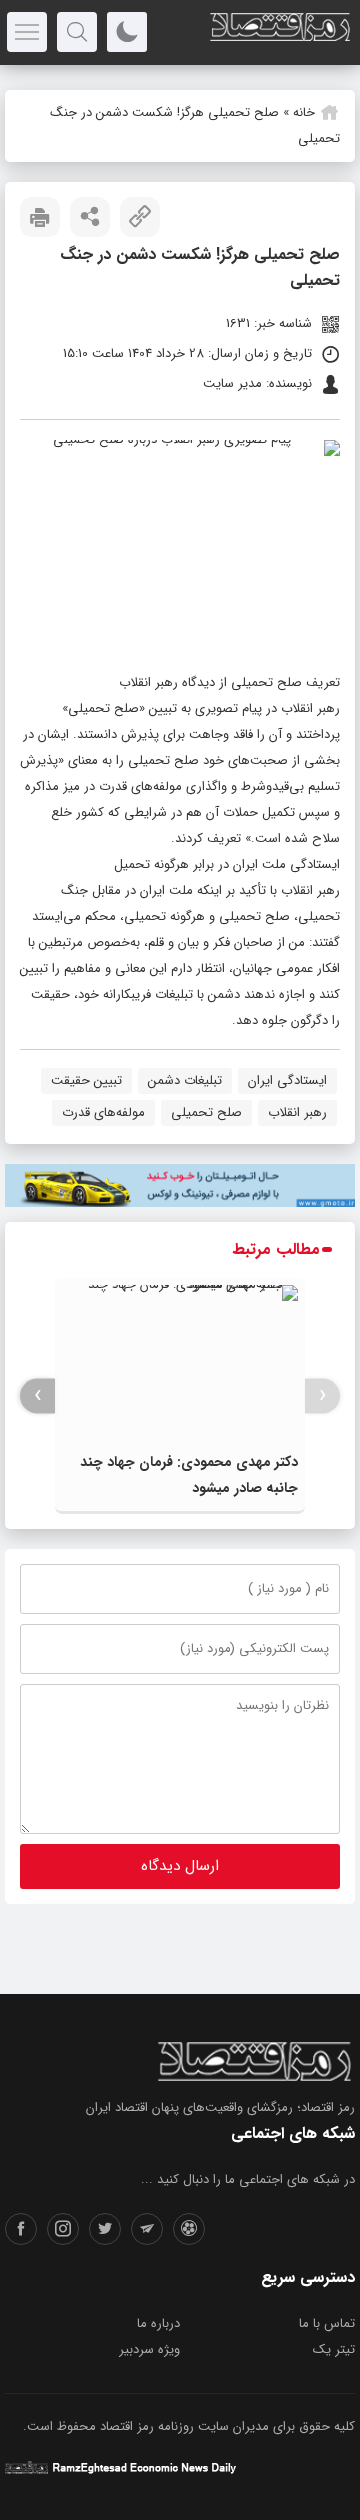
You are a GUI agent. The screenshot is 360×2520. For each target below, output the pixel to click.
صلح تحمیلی (206, 1112)
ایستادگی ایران (287, 1080)
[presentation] (322, 1395)
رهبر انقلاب (297, 1112)
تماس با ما (327, 2323)
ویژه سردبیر (149, 2349)
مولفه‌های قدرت (103, 1112)
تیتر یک (334, 2349)
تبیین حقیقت (86, 1080)
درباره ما (158, 2323)
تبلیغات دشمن (185, 1080)
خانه (304, 112)
